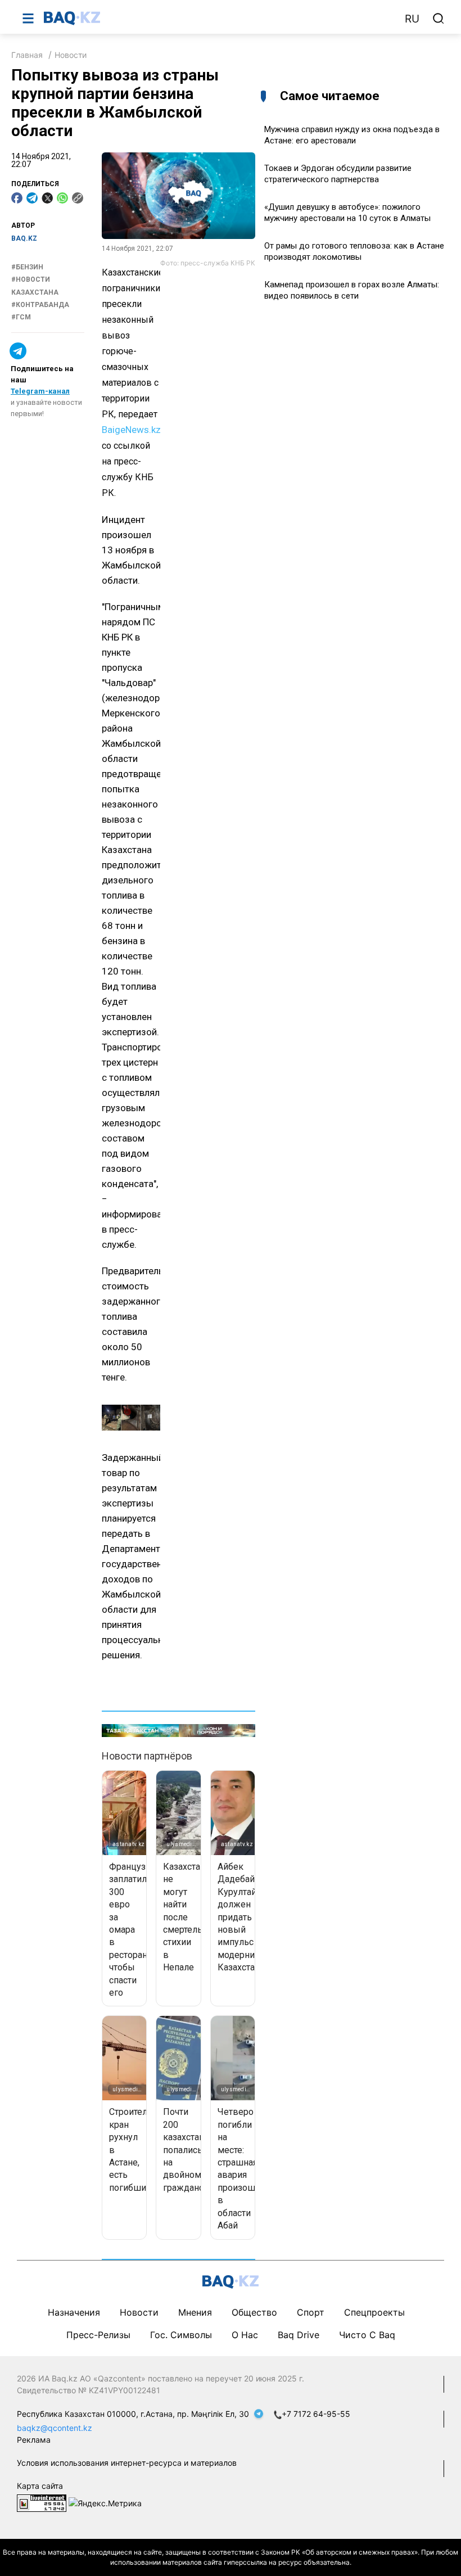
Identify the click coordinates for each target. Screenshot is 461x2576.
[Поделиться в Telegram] (32, 198)
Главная (27, 55)
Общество (254, 2312)
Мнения (195, 2312)
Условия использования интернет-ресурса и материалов (127, 2463)
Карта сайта (40, 2486)
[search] (439, 19)
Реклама (34, 2440)
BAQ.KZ (24, 238)
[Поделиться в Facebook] (17, 198)
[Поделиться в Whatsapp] (62, 198)
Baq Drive (299, 2335)
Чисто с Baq (367, 2335)
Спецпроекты (374, 2312)
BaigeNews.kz (131, 430)
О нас (245, 2335)
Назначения (74, 2312)
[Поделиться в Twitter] (47, 198)
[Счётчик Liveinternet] (42, 2503)
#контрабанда (40, 305)
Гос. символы (181, 2335)
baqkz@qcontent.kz (55, 2428)
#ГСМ (21, 317)
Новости (71, 55)
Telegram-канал (40, 391)
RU (412, 19)
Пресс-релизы (98, 2335)
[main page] (219, 18)
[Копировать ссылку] (78, 198)
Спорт (311, 2312)
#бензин (27, 267)
